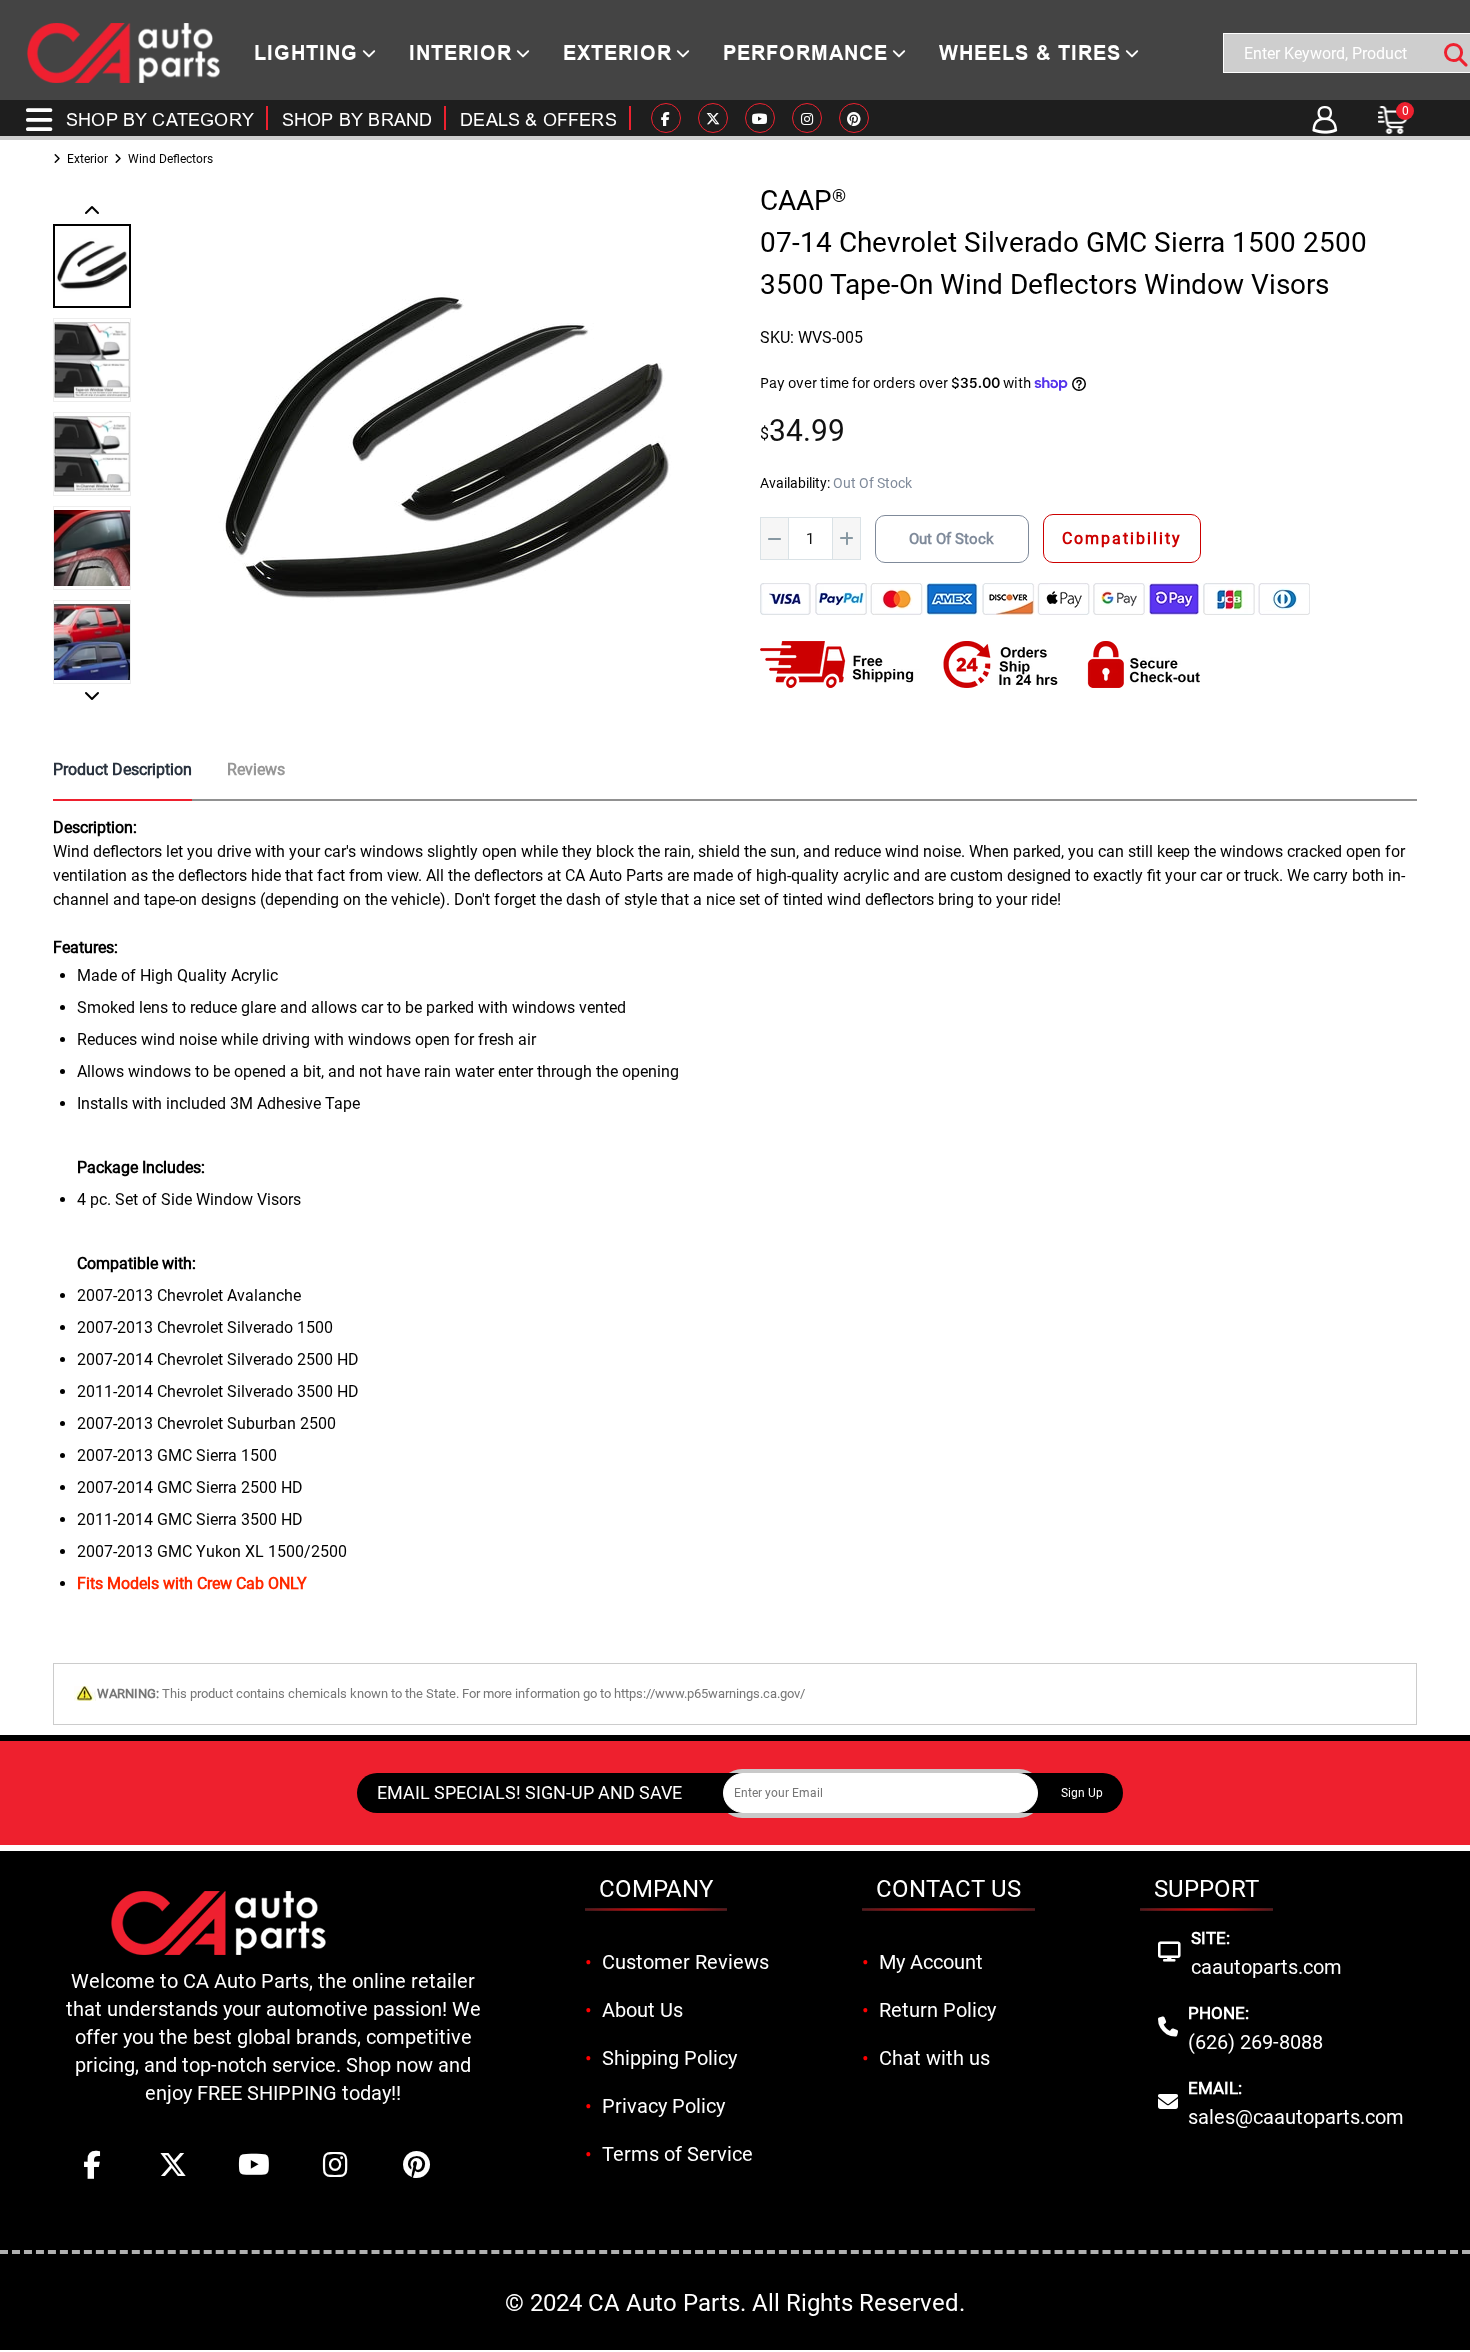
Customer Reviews (685, 1962)
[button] (92, 212)
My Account (931, 1962)
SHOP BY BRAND (357, 119)
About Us (642, 2010)
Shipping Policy (669, 2058)
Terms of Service (677, 2154)
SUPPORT (1206, 1889)
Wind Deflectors (170, 159)
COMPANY (656, 1889)
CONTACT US (948, 1889)
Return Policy (937, 2010)
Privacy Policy (663, 2106)
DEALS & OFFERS (538, 119)
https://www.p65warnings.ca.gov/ (709, 1693)
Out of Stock (951, 539)
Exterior (87, 159)
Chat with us (934, 2058)
